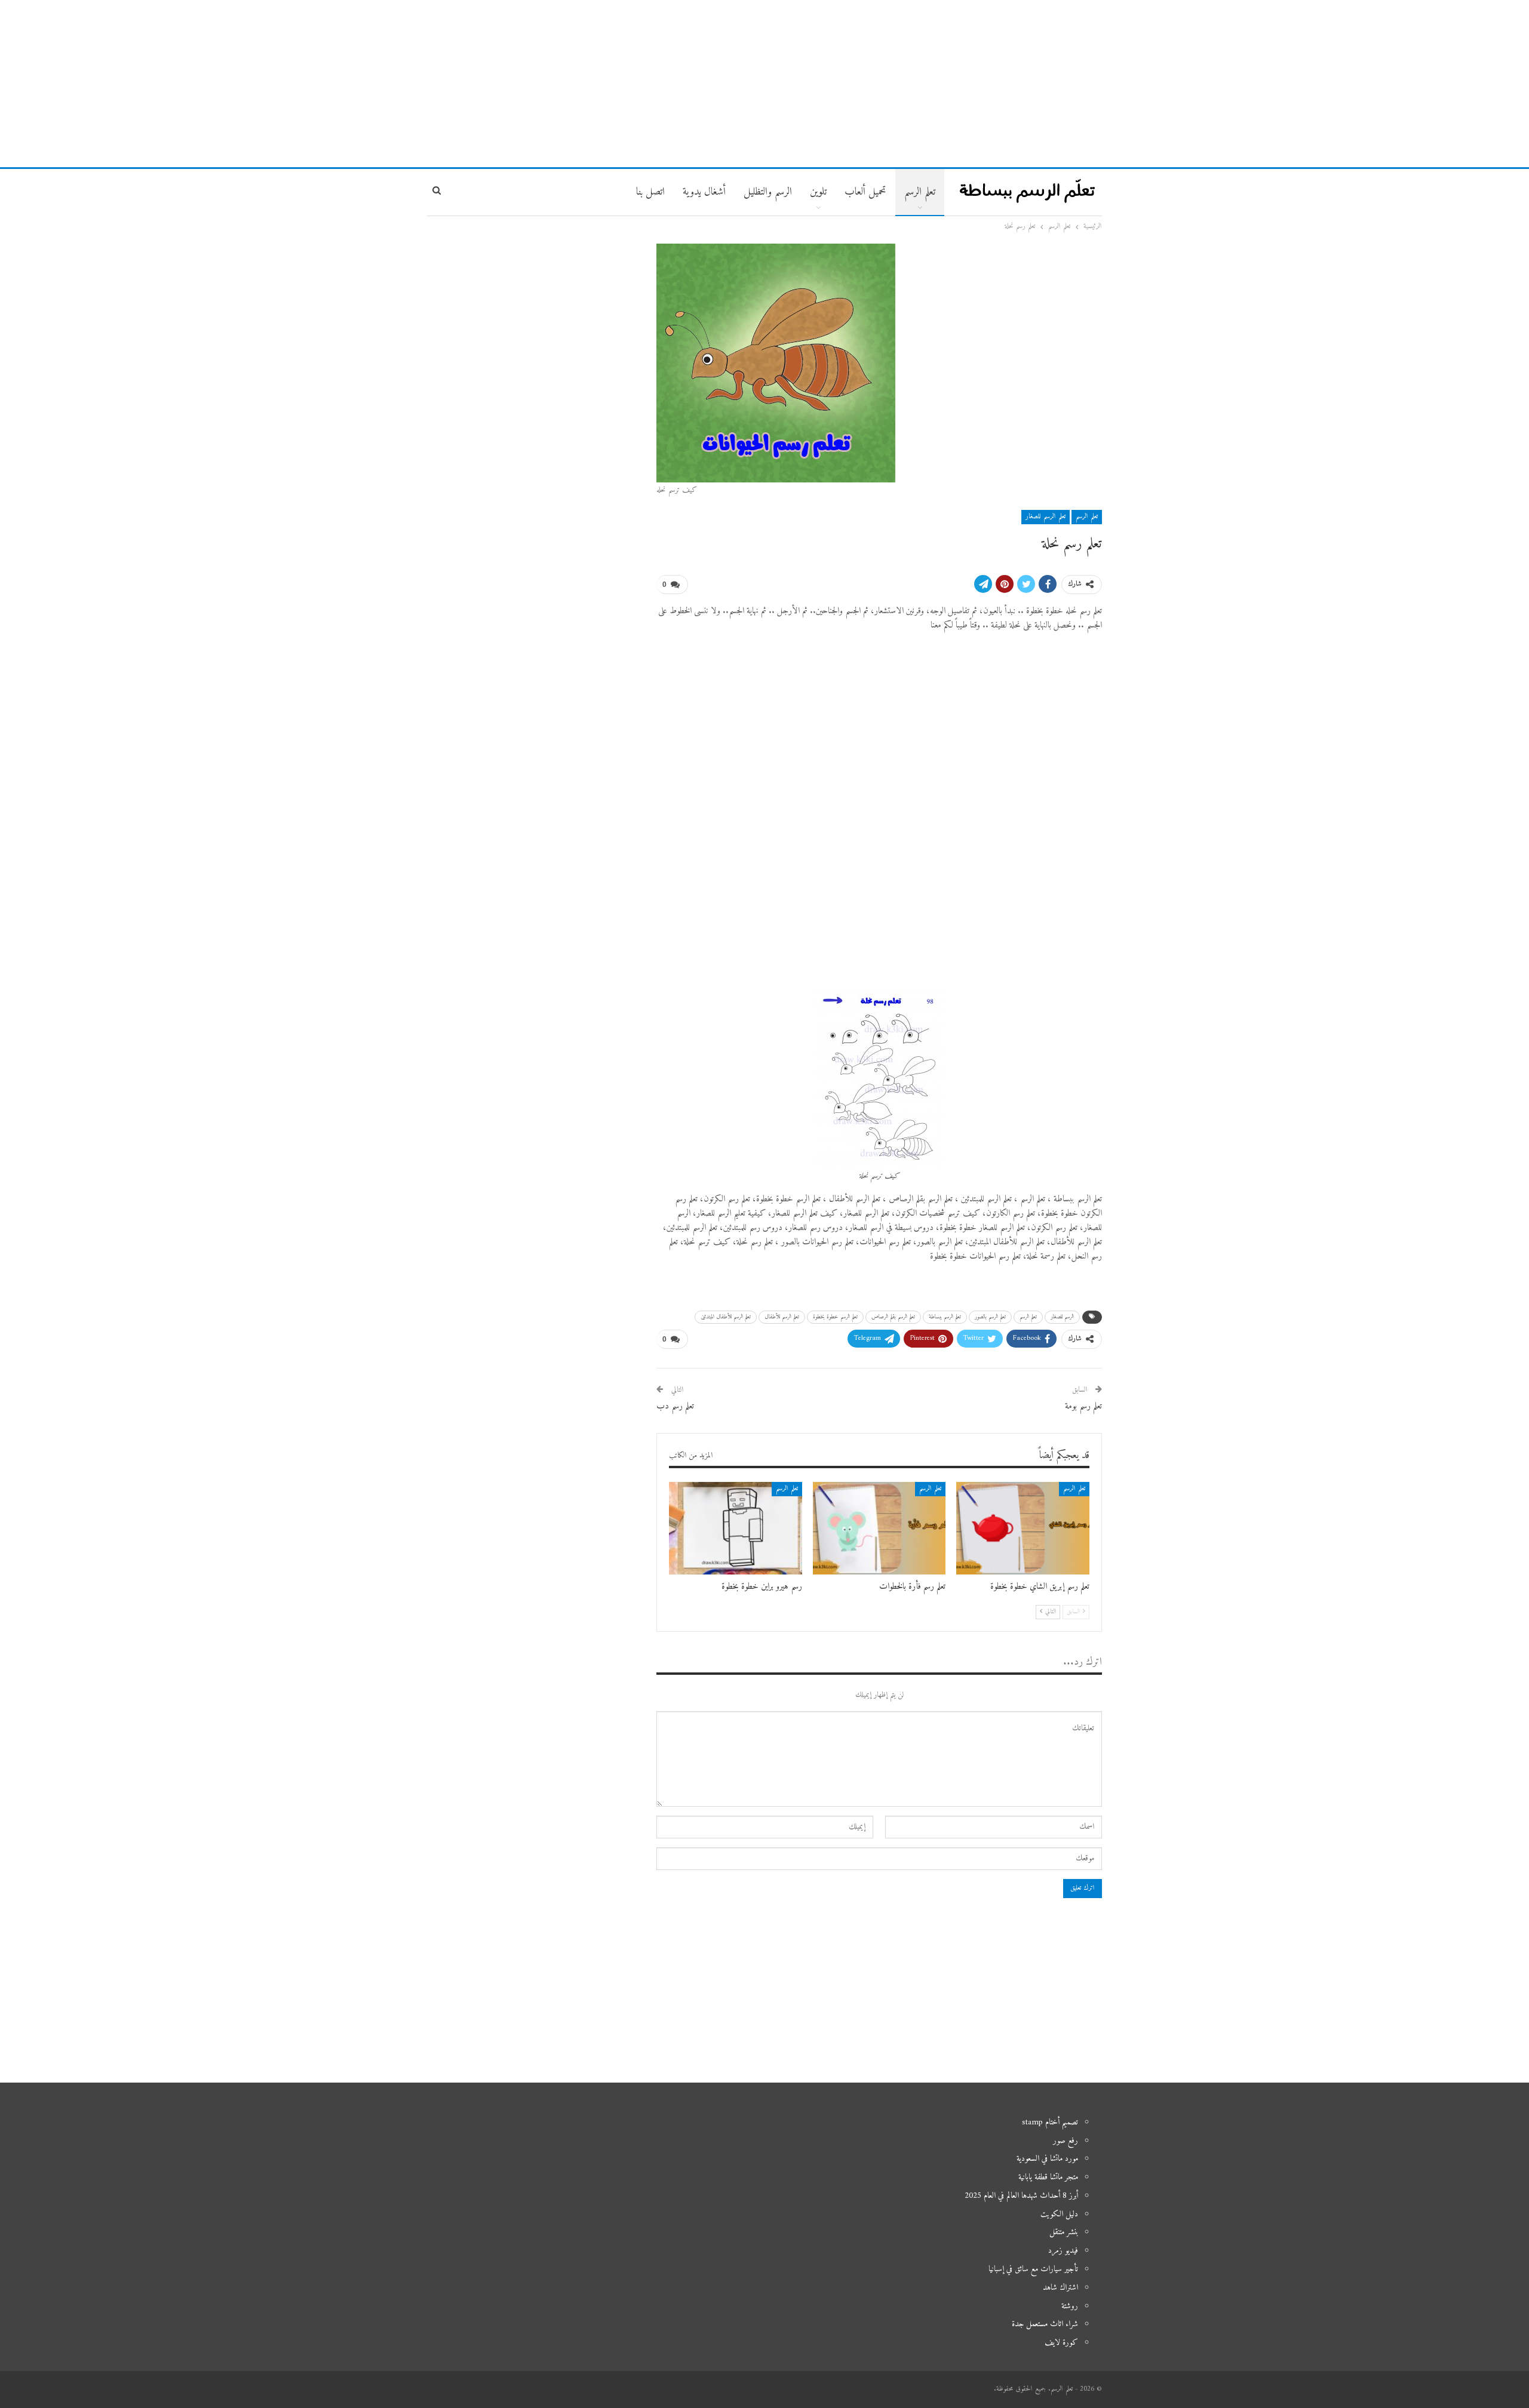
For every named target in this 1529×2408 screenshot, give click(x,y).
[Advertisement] (764, 84)
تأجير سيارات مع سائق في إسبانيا (1033, 2269)
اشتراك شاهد (1060, 2288)
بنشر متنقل (1064, 2232)
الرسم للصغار (1062, 1317)
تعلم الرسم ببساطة (945, 1317)
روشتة (1070, 2306)
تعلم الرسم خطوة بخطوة (835, 1317)
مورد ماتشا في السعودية (1047, 2159)
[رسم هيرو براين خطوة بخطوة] (736, 1529)
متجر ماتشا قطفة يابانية (1048, 2177)
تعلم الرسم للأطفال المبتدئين (726, 1317)
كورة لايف (1061, 2343)
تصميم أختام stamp (1050, 2122)
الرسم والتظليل (768, 192)
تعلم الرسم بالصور (990, 1317)
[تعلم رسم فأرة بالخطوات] (879, 1529)
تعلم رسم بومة (1083, 1406)
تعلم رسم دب (675, 1406)
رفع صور (1066, 2141)
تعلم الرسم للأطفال (782, 1317)
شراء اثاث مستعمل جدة (1045, 2324)
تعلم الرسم (920, 192)
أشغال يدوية (704, 192)
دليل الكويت (1059, 2214)
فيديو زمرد (1063, 2251)
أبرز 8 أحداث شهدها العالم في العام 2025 (1021, 2196)
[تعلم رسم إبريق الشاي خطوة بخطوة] (1023, 1529)
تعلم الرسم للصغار (1046, 517)
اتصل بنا (650, 192)
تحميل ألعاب (865, 192)
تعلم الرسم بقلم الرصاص (893, 1317)
